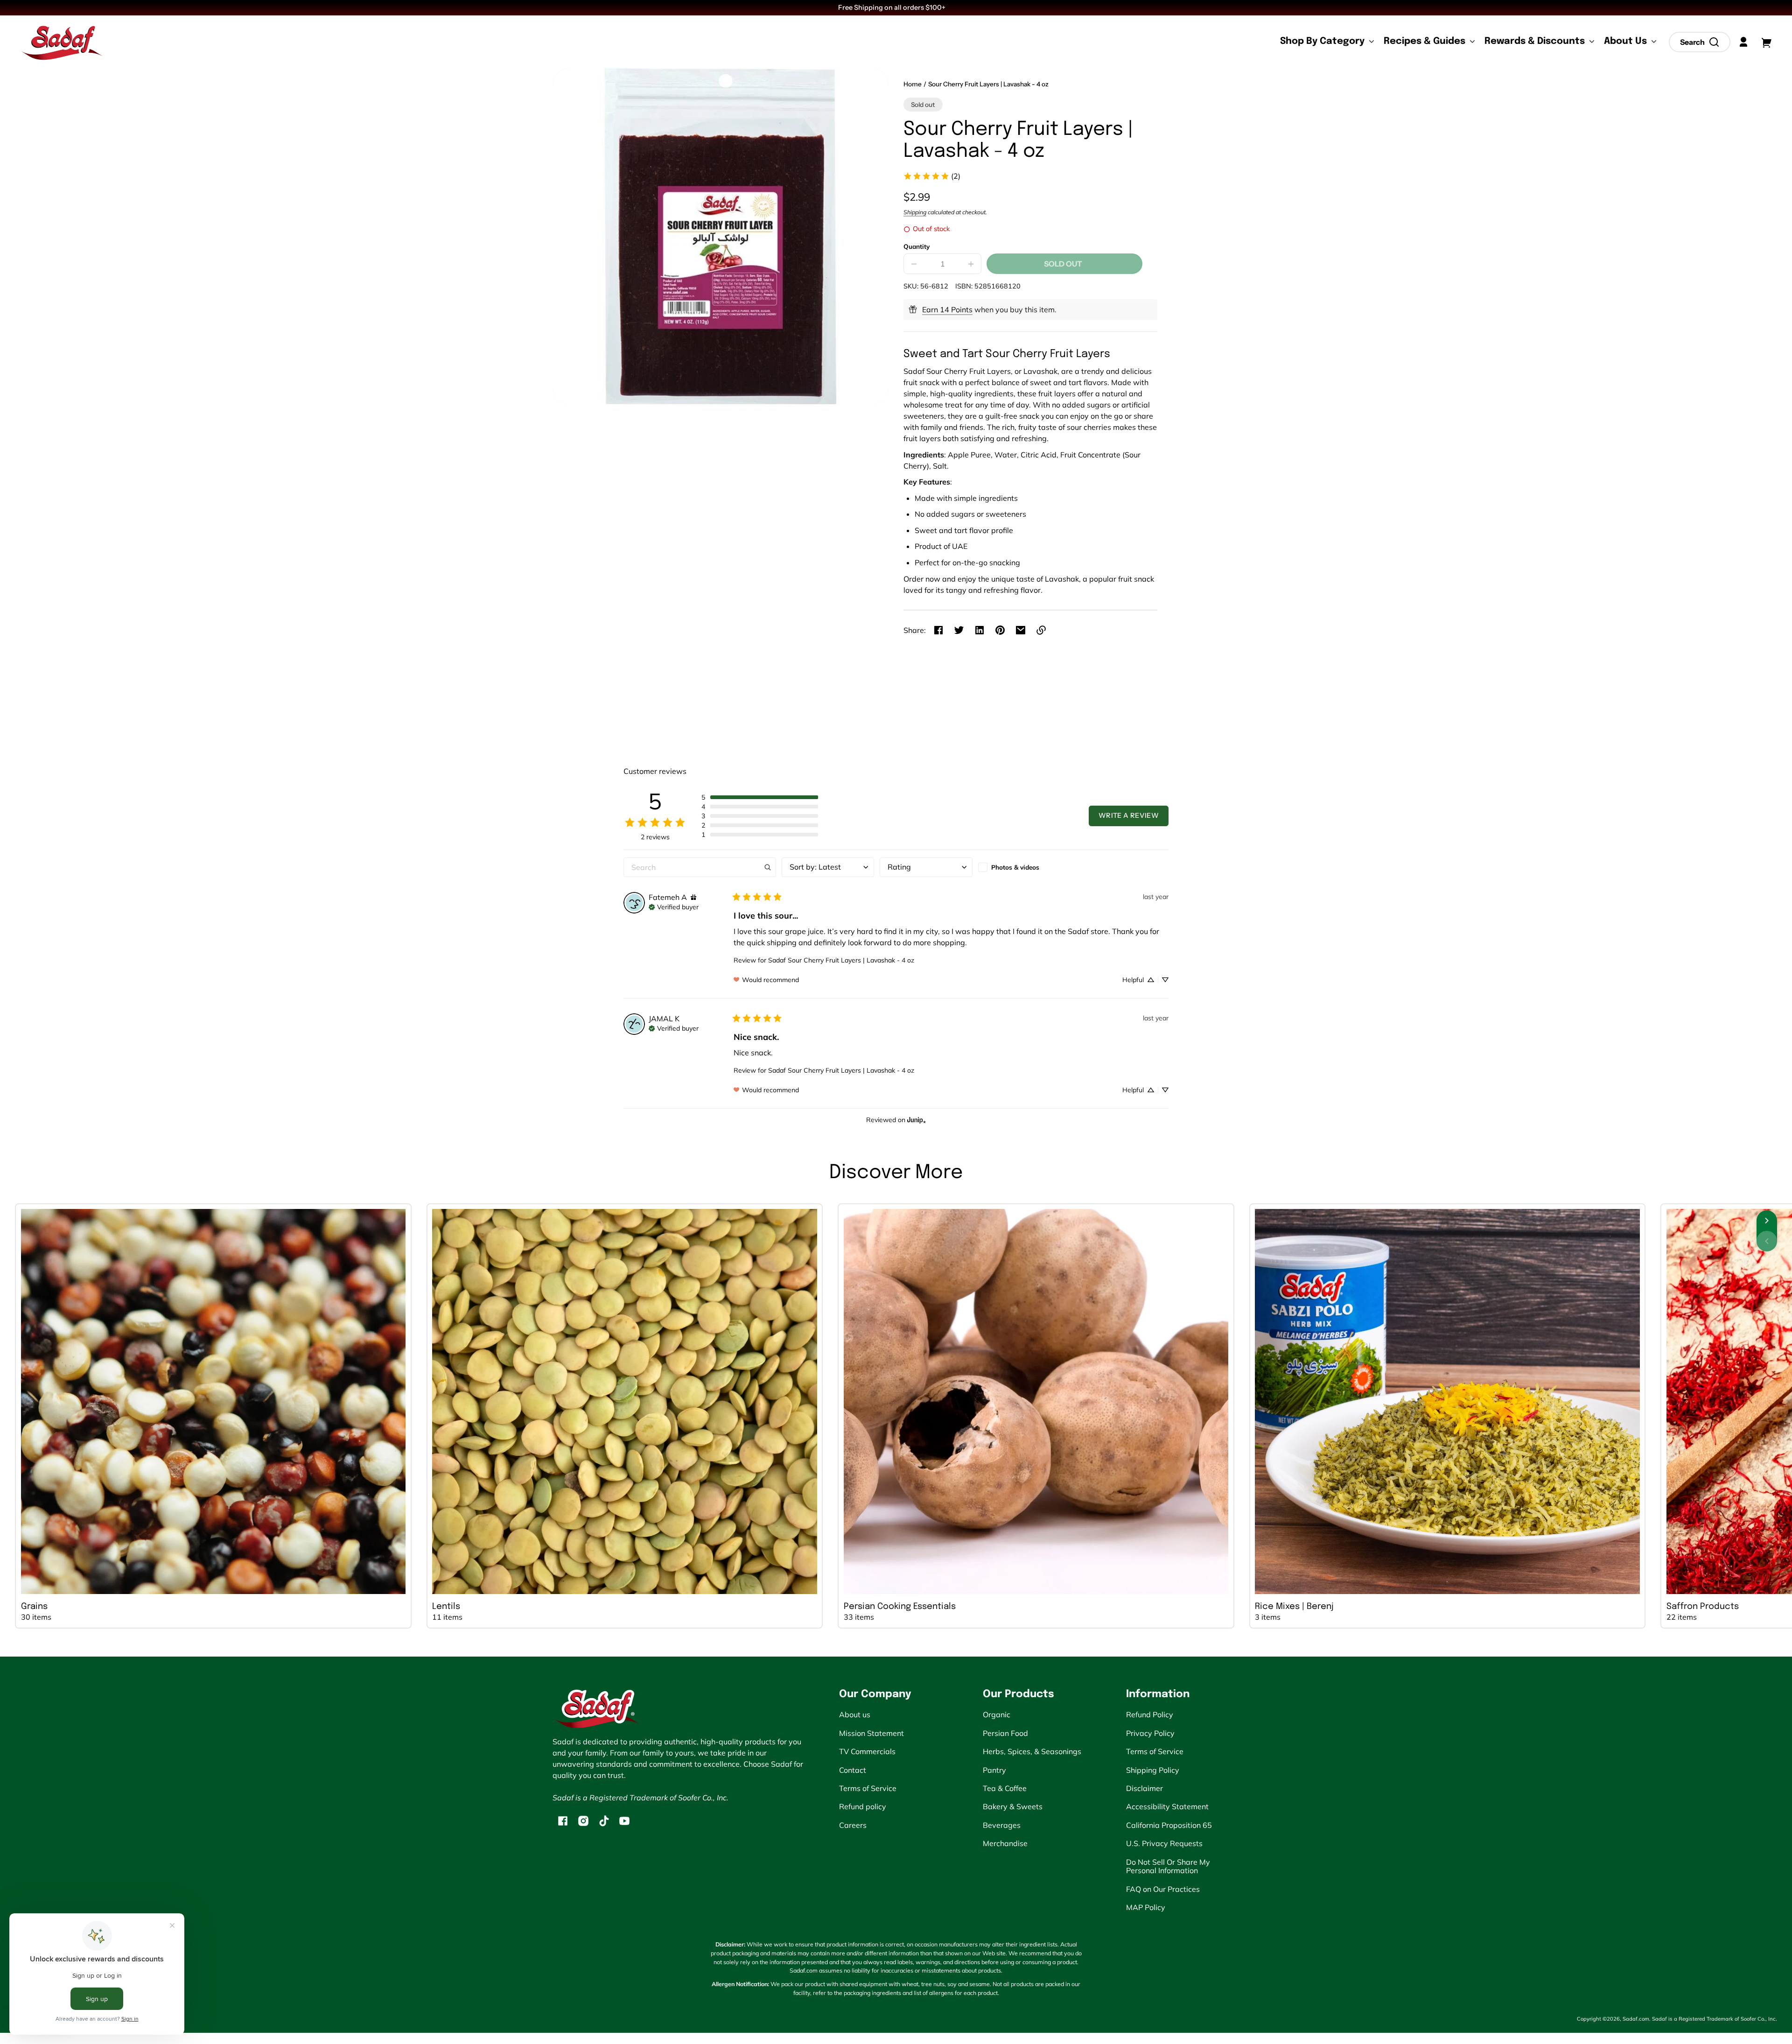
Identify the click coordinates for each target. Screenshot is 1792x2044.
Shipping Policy (1153, 1770)
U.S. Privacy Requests (1164, 1843)
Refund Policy (1150, 1714)
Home (913, 84)
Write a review (1129, 815)
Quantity (917, 246)
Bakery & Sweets (1013, 1806)
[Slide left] (1767, 1241)
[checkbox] (1024, 867)
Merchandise (1005, 1843)
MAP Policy (1146, 1907)
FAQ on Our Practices (1163, 1889)
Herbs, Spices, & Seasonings (1032, 1751)
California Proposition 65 (1169, 1825)
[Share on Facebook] (938, 630)
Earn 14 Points (947, 309)
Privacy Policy (1150, 1733)
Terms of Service (868, 1788)
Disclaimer (1144, 1788)
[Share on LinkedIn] (980, 630)
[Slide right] (1767, 1221)
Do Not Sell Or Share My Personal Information (1168, 1866)
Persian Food (1005, 1733)
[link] (932, 176)
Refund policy (863, 1806)
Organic (997, 1714)
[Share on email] (1021, 630)
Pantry (994, 1770)
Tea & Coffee (1005, 1788)
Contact (853, 1770)
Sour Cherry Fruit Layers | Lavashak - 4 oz (988, 84)
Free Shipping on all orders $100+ (892, 7)
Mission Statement (871, 1733)
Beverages (1002, 1825)
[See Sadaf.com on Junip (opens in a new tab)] (917, 1120)
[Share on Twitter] (959, 630)
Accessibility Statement (1167, 1806)
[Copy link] (1041, 630)
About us (855, 1714)
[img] (693, 897)
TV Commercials (867, 1751)
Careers (853, 1825)
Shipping (915, 212)
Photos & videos (1015, 867)
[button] (1700, 42)
